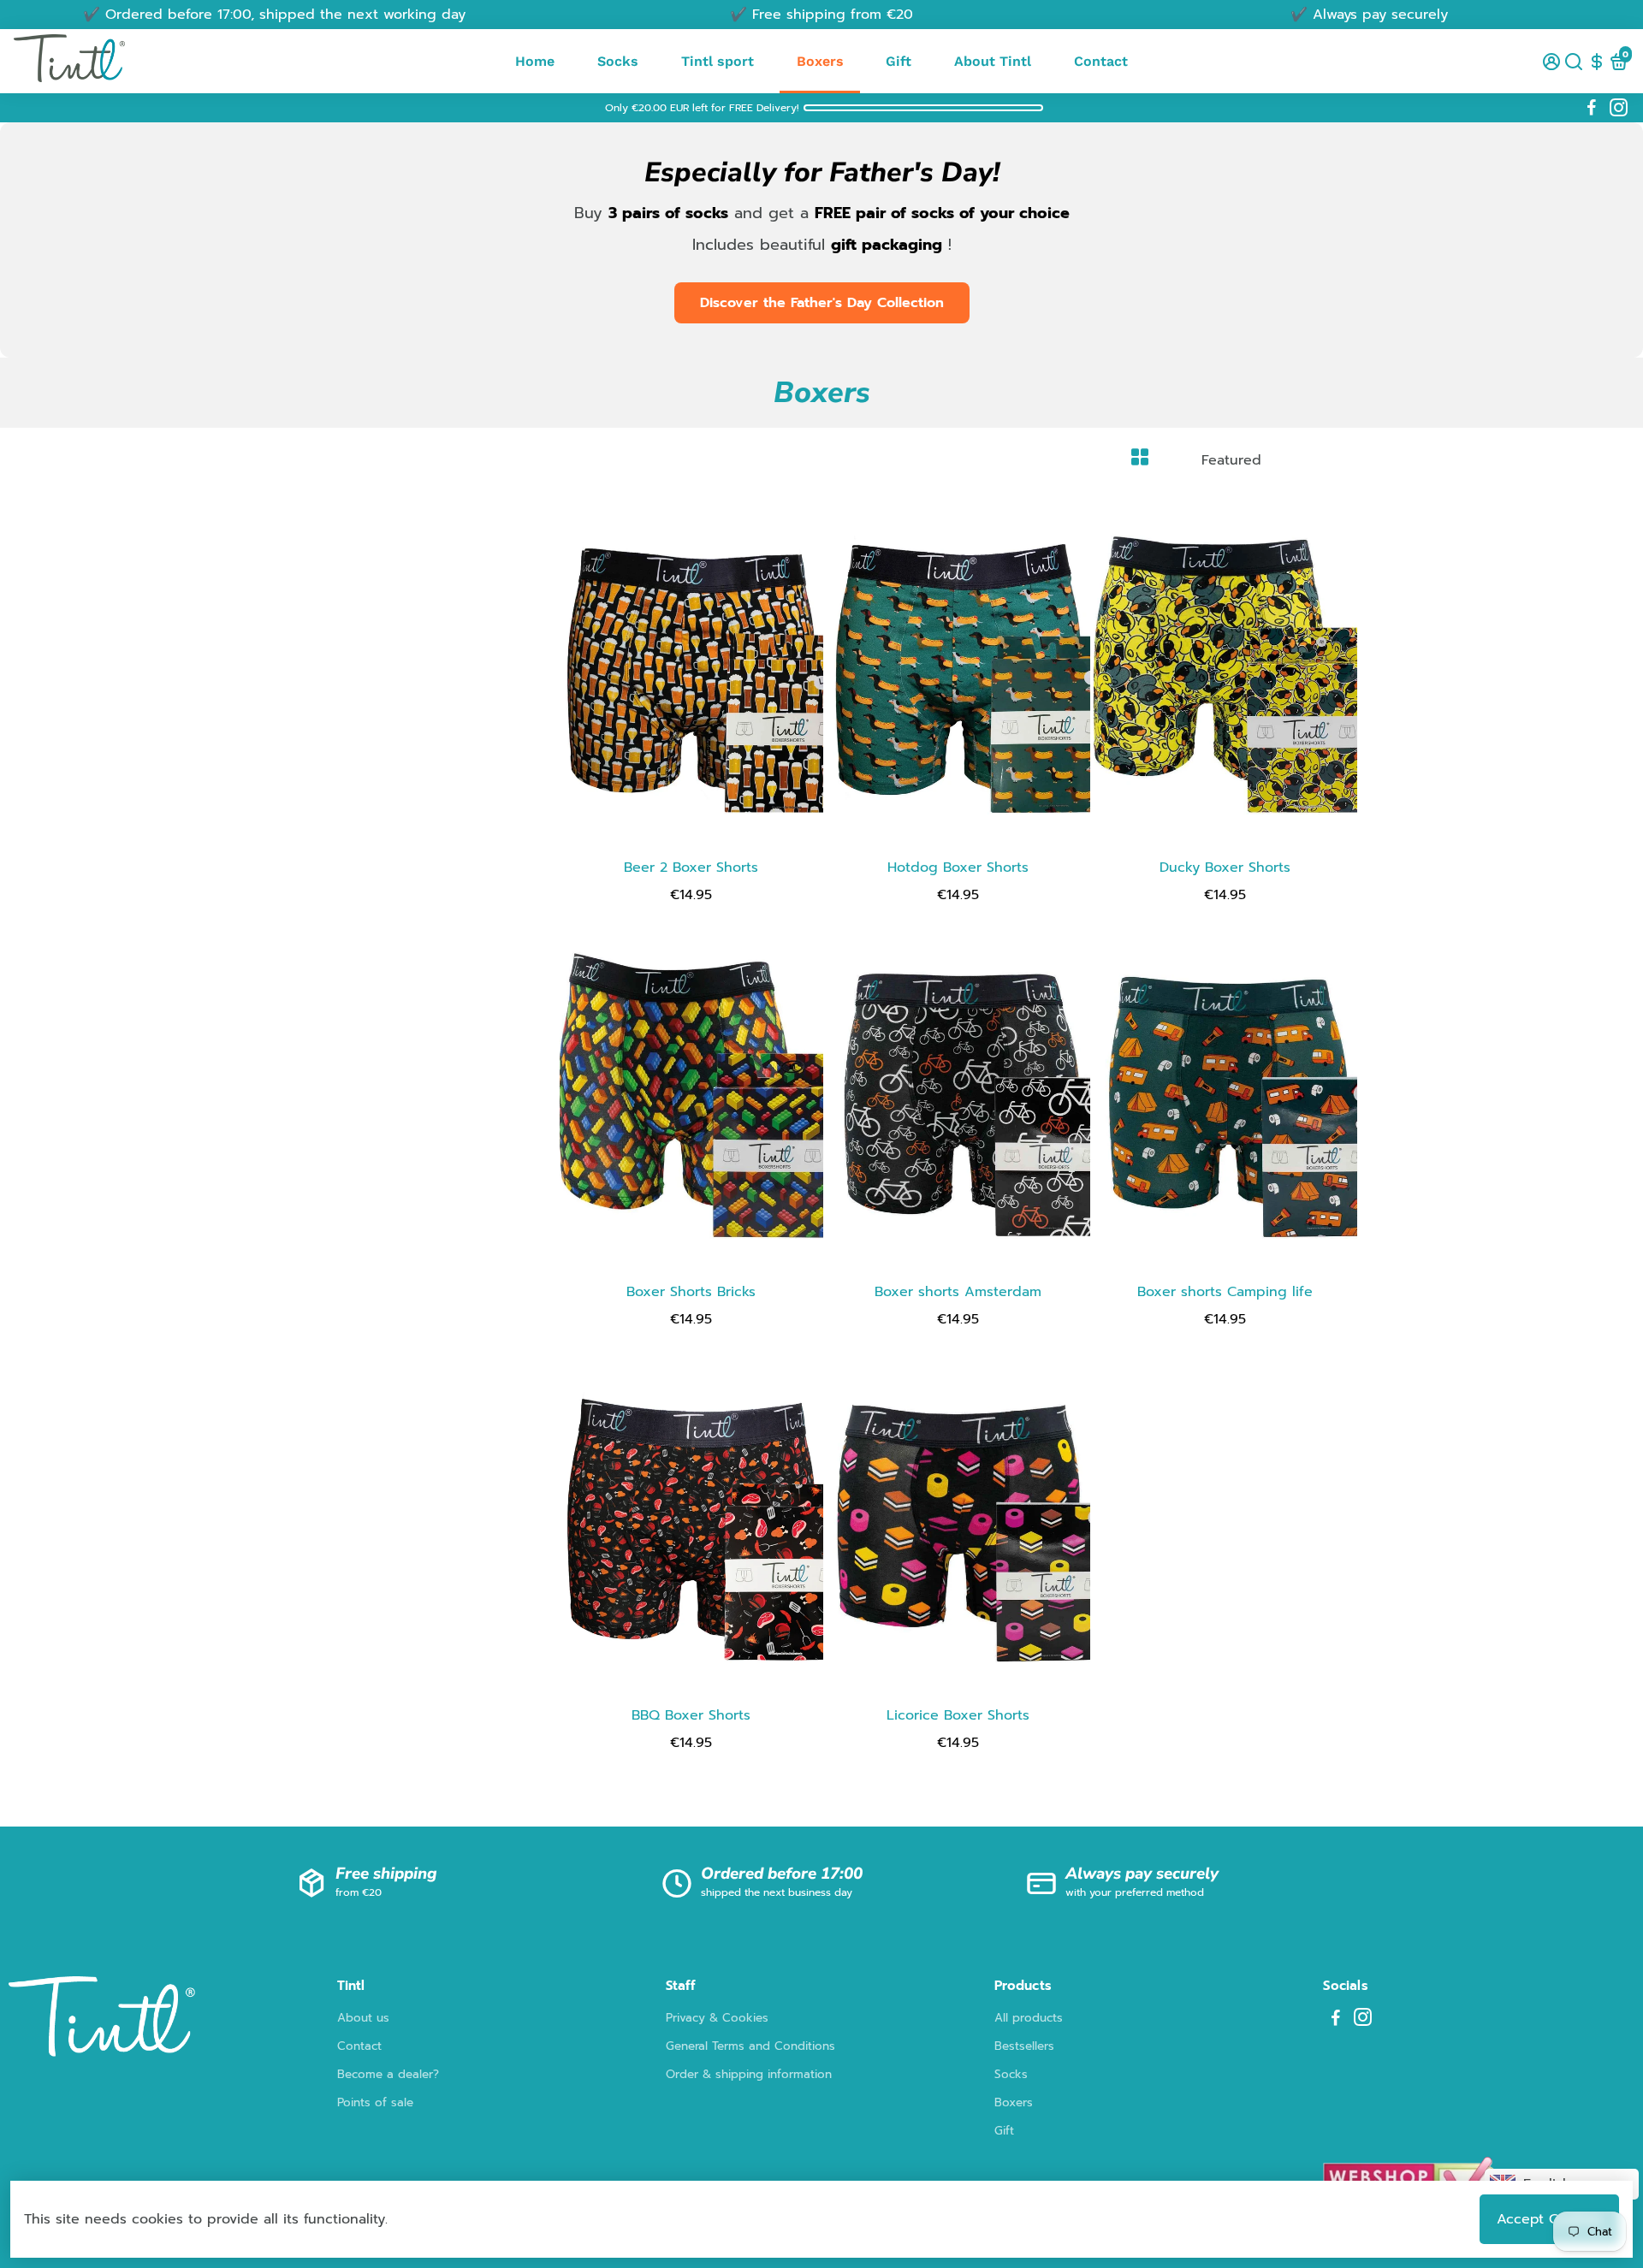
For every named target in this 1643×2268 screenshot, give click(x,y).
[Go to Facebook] (1592, 108)
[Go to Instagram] (1619, 108)
